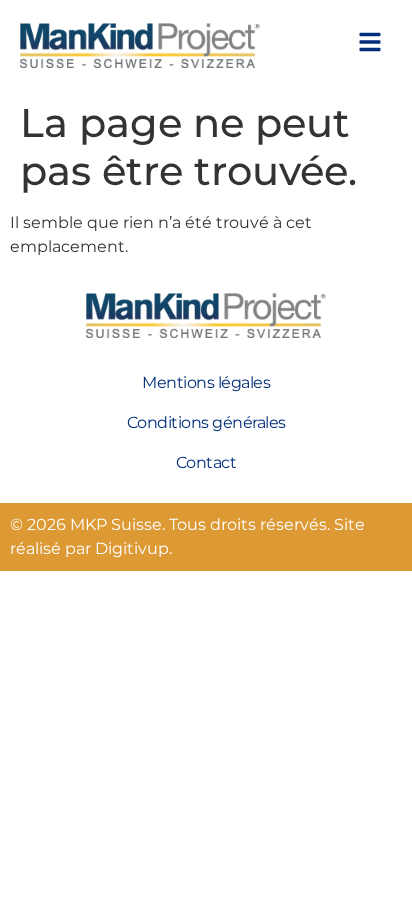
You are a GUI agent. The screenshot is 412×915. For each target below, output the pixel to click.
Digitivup (132, 548)
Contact (206, 462)
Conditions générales (206, 422)
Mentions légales (206, 382)
